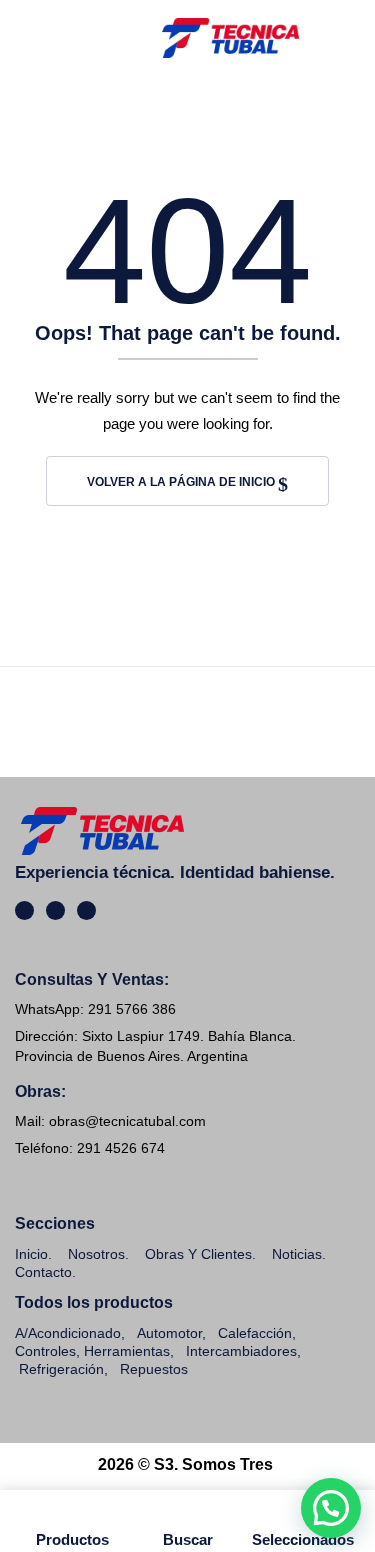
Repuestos (154, 1369)
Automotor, (169, 1333)
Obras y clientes (198, 1254)
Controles (45, 1351)
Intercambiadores (241, 1351)
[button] (331, 1508)
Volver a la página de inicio (182, 482)
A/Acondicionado (68, 1333)
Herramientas (127, 1351)
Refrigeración (61, 1369)
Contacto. (45, 1272)
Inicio (31, 1254)
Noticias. (299, 1254)
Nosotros (96, 1254)
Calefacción (255, 1333)
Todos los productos (94, 1302)
